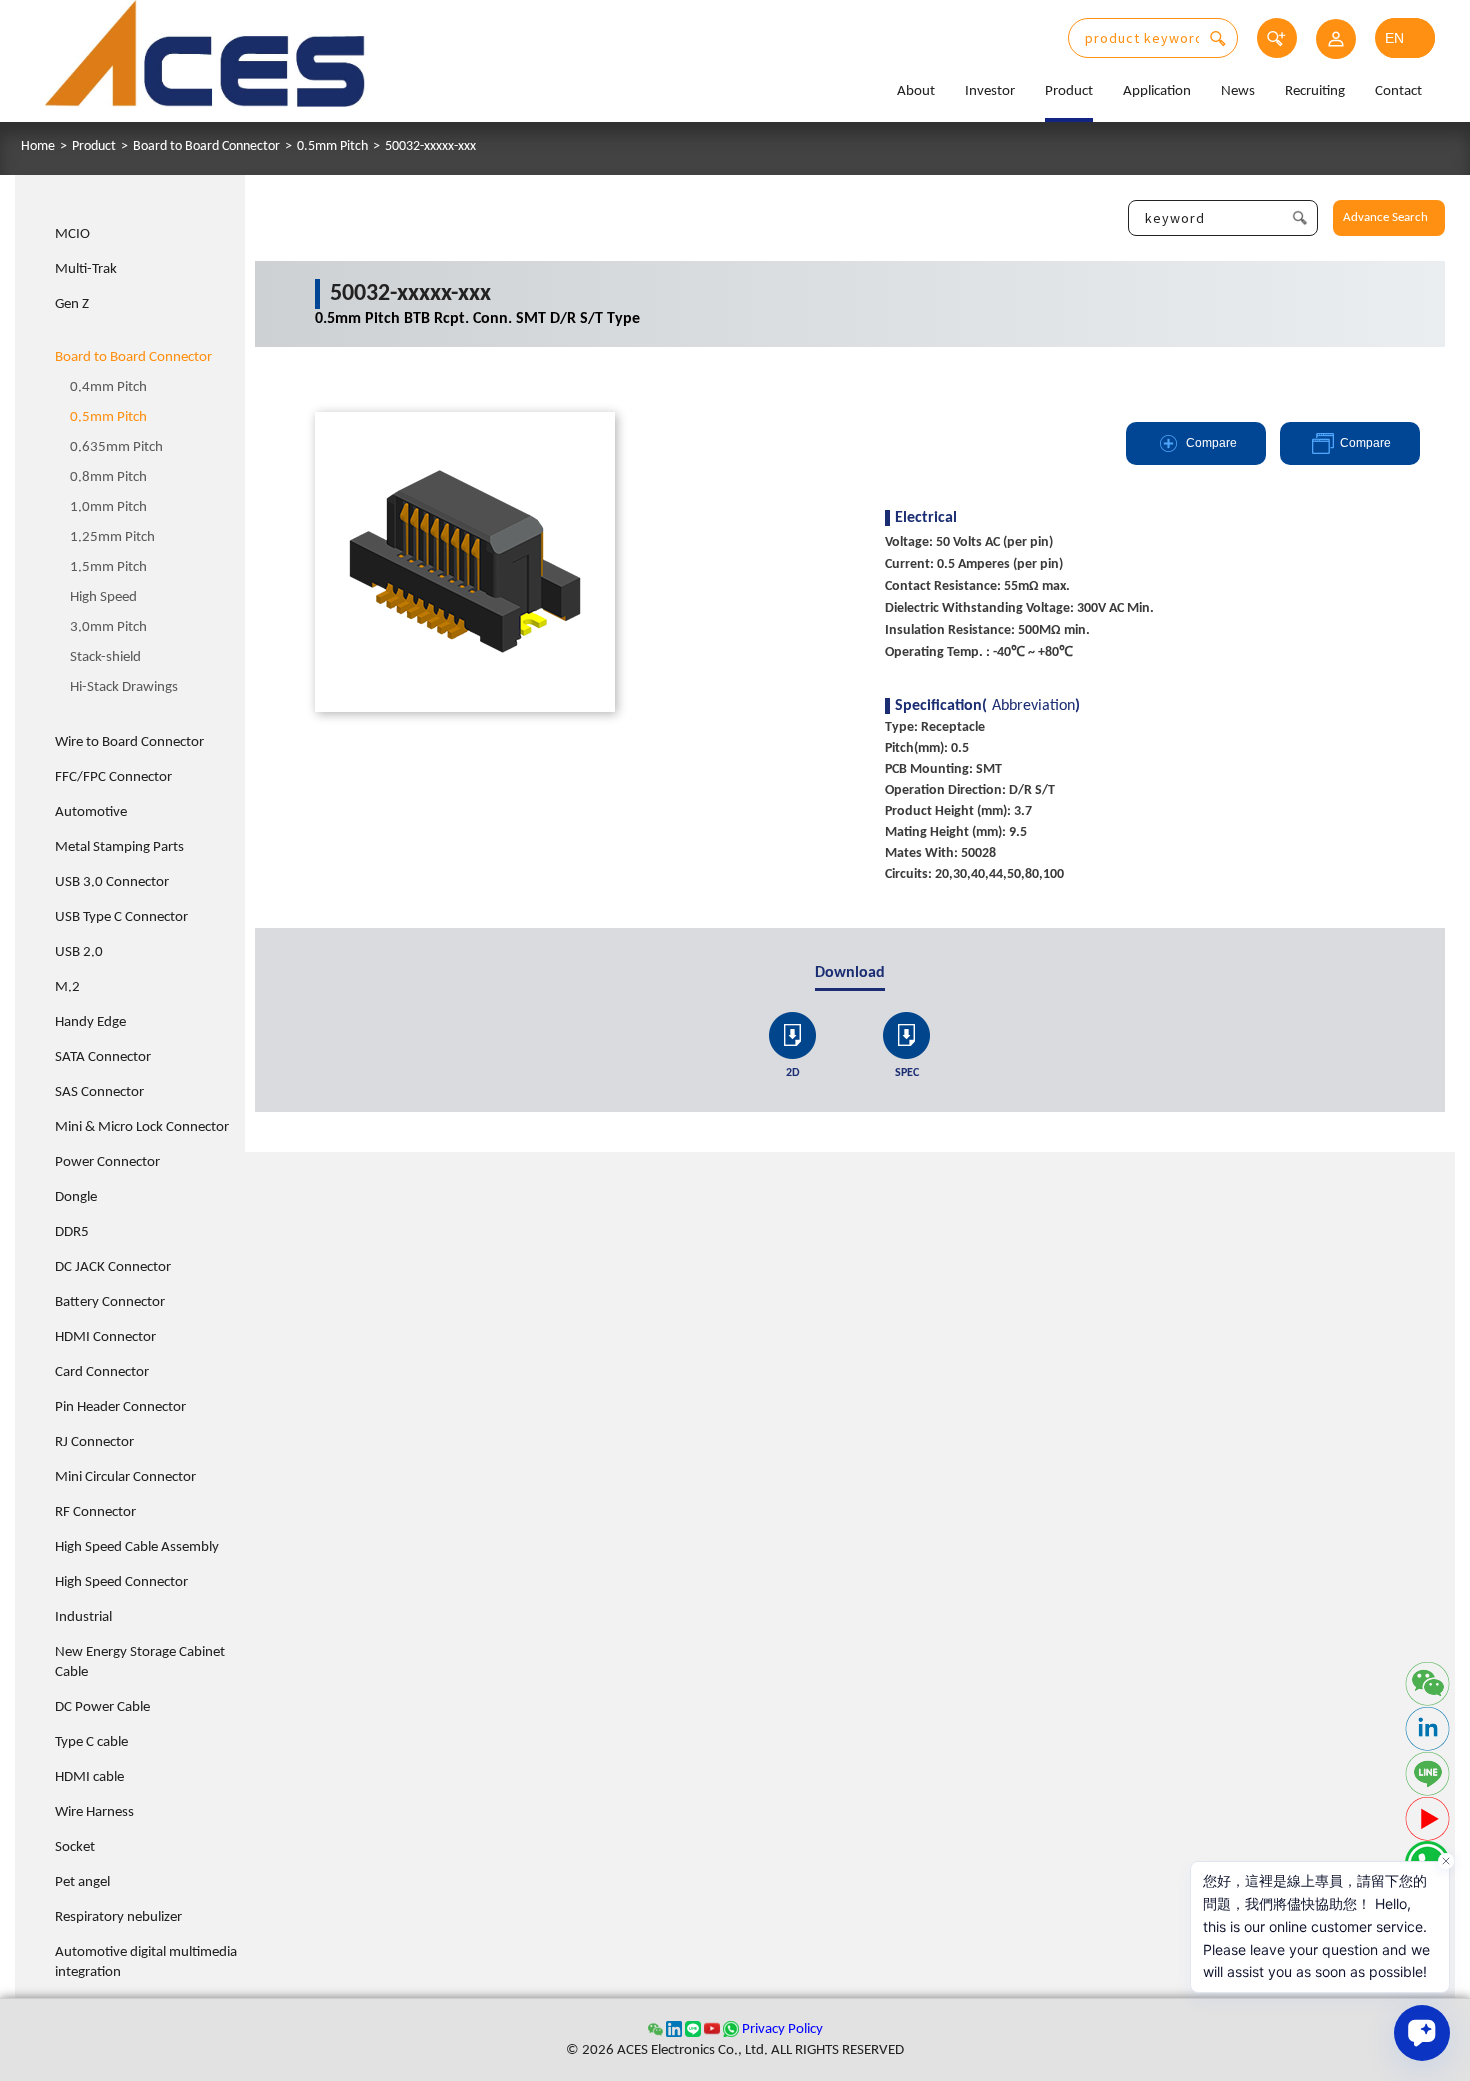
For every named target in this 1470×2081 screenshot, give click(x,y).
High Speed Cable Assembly (137, 1547)
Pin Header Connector (120, 1407)
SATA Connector (103, 1057)
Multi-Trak (86, 269)
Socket (75, 1847)
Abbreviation (1033, 706)
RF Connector (95, 1512)
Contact (1398, 91)
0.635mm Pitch (116, 447)
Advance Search (1385, 217)
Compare (1211, 443)
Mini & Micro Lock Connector (142, 1127)
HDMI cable (89, 1777)
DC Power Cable (102, 1707)
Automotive (91, 812)
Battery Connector (110, 1302)
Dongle (76, 1197)
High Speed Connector (121, 1582)
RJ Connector (94, 1442)
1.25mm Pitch (112, 537)
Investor (990, 91)
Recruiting (1315, 91)
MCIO (72, 234)
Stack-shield (105, 657)
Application (1157, 91)
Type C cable (91, 1742)
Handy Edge (90, 1022)
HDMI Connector (105, 1337)
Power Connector (107, 1162)
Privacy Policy (782, 2029)
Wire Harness (94, 1812)
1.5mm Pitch (108, 567)
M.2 (67, 987)
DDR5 (72, 1232)
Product (1069, 91)
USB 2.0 (79, 952)
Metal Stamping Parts (119, 847)
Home (38, 147)
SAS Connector (99, 1092)
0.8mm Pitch (108, 477)
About (916, 91)
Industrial (83, 1617)
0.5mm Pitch (332, 147)
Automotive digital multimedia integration (146, 1962)
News (1238, 91)
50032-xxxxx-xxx (430, 147)
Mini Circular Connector (125, 1477)
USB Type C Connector (121, 917)
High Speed (103, 597)
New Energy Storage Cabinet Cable (140, 1662)
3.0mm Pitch (108, 627)
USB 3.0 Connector (112, 882)
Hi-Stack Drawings (124, 687)
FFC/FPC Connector (113, 777)
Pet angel (82, 1882)
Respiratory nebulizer (118, 1917)
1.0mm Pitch (108, 507)
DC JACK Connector (113, 1267)
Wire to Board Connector (129, 742)
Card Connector (102, 1372)
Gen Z (72, 304)
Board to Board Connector (206, 147)
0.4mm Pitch (108, 387)
